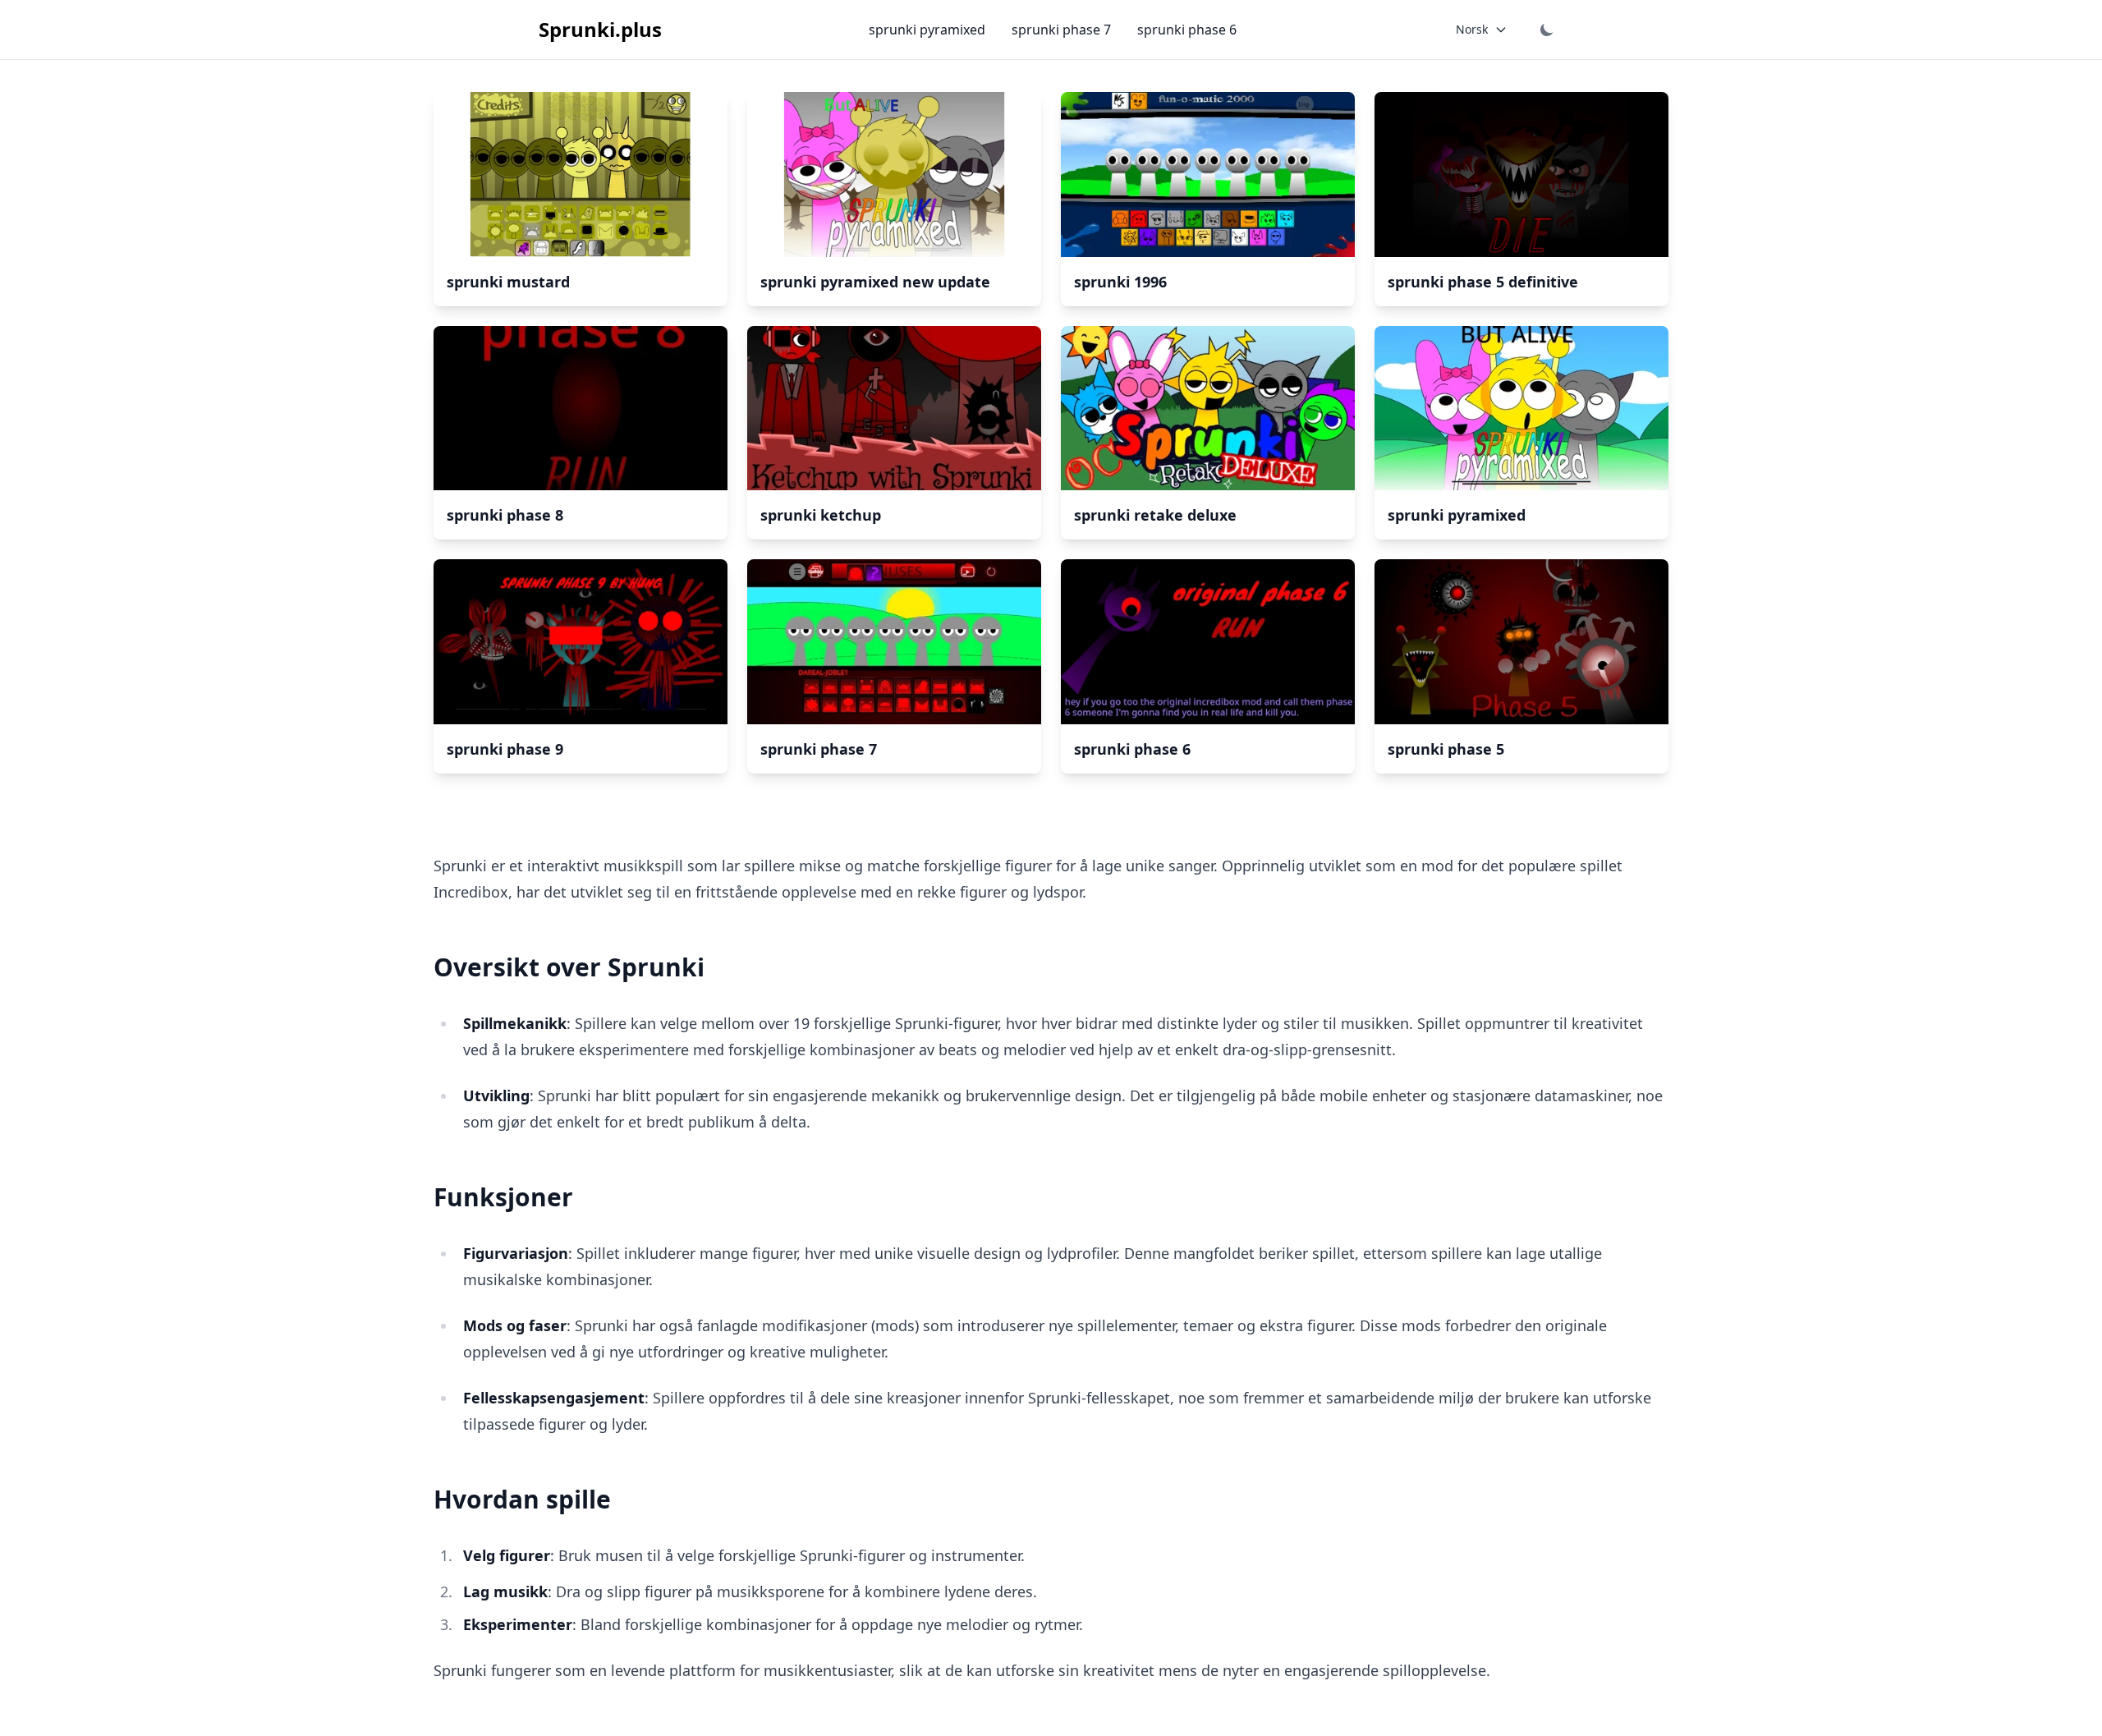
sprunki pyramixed (927, 30)
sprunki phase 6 (1187, 30)
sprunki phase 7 (1061, 30)
